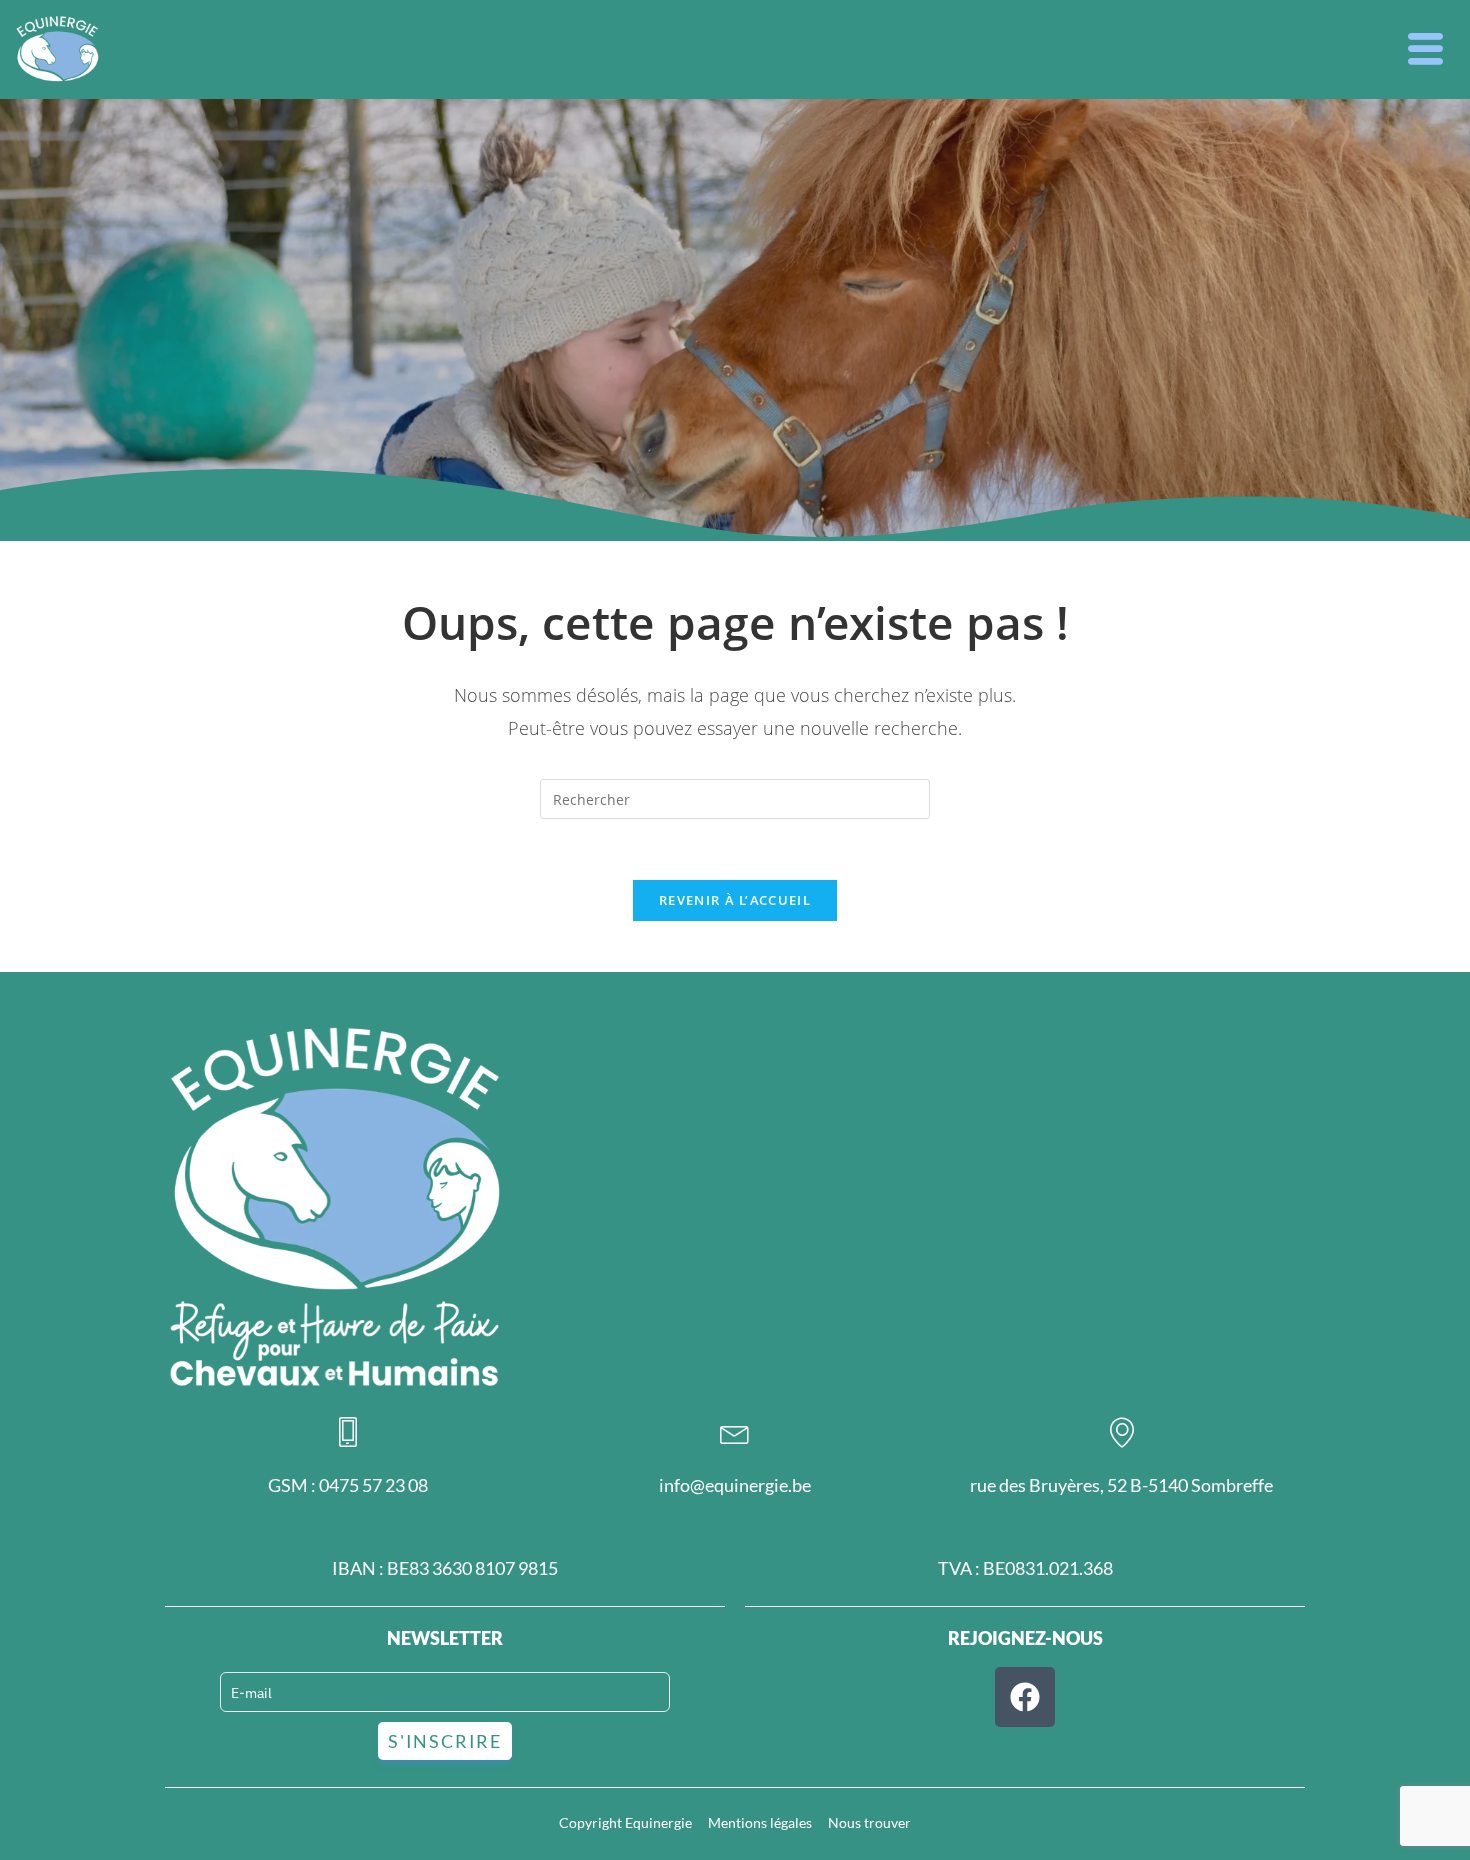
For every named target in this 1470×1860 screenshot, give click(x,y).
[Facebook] (1025, 1697)
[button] (1426, 50)
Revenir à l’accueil (735, 900)
